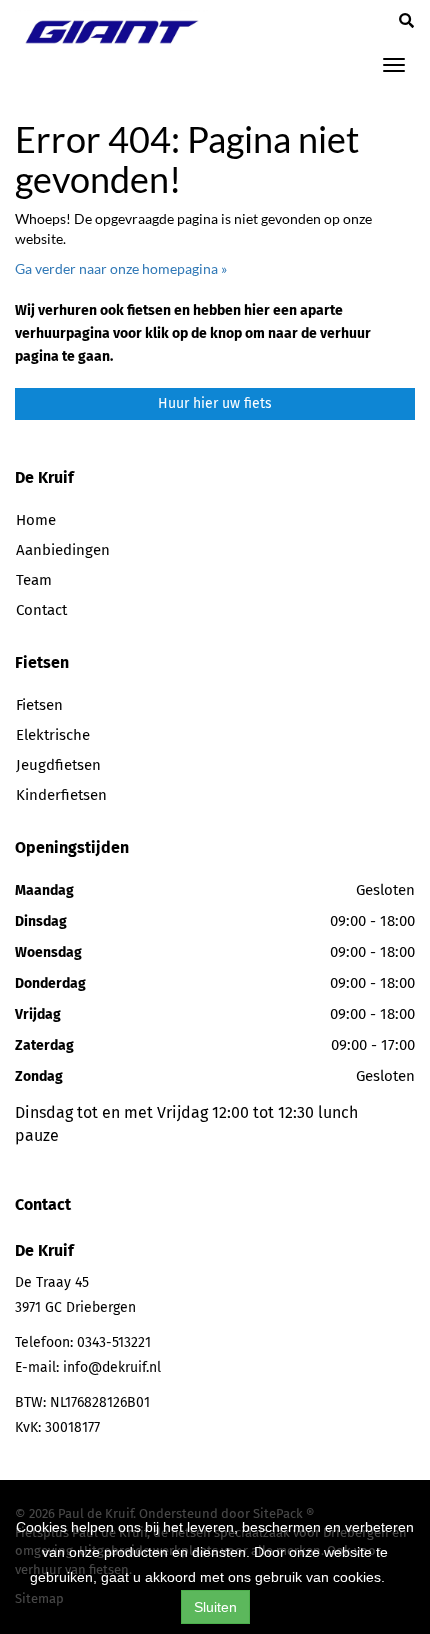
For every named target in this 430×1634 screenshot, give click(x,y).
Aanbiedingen (63, 550)
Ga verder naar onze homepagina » (121, 268)
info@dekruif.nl (112, 1367)
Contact (41, 610)
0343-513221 (114, 1342)
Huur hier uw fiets (215, 403)
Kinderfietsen (61, 795)
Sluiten (215, 1607)
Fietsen (39, 705)
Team (34, 580)
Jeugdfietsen (58, 765)
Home (36, 520)
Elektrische (53, 735)
